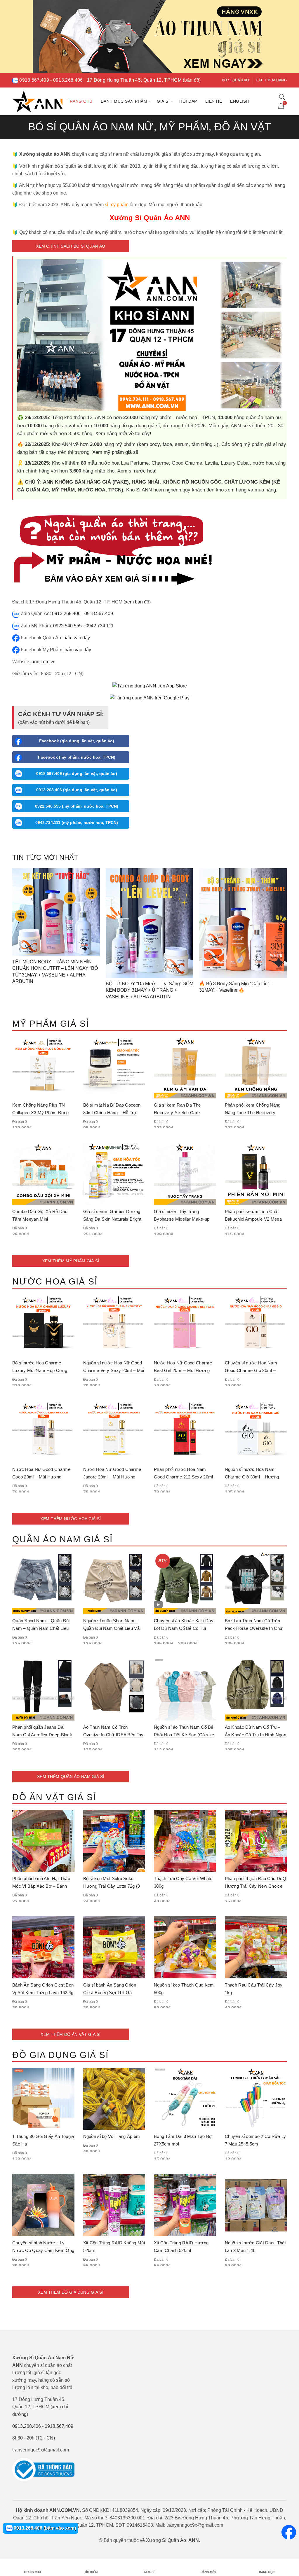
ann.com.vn (44, 662)
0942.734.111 (100, 626)
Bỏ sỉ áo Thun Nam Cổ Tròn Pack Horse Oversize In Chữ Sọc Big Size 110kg (254, 1628)
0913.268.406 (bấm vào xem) (44, 2528)
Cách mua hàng (271, 80)
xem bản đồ (137, 602)
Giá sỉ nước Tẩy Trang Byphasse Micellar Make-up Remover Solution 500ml (182, 1219)
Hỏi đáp (188, 101)
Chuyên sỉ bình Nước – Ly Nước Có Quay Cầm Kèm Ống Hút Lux (43, 2250)
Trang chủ (80, 101)
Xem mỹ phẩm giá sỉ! (115, 452)
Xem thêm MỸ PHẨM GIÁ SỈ (71, 1261)
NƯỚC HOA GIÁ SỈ (55, 1281)
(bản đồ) (192, 80)
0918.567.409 (34, 80)
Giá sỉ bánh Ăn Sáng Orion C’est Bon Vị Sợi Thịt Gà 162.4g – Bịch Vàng (110, 1993)
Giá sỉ (163, 101)
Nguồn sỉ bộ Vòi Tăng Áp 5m (112, 2136)
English (240, 101)
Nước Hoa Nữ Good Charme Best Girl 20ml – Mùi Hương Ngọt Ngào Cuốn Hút (183, 1370)
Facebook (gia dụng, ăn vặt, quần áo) (77, 741)
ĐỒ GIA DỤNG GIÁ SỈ (60, 2055)
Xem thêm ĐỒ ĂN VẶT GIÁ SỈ (71, 2034)
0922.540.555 (67, 626)
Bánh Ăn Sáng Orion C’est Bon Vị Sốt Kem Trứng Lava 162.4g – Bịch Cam (43, 1993)
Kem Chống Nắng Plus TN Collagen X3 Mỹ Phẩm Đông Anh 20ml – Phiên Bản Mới (40, 1113)
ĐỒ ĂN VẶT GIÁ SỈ (54, 1797)
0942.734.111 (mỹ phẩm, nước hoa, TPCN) (77, 822)
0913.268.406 (68, 80)
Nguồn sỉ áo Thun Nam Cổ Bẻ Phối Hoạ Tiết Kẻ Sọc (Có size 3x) (184, 1735)
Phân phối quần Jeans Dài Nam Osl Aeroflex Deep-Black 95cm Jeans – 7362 (42, 1735)
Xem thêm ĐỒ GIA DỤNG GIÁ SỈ (71, 2292)
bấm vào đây (77, 638)
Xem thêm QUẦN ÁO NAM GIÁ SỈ (71, 1777)
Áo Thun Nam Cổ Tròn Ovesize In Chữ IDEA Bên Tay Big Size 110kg (113, 1735)
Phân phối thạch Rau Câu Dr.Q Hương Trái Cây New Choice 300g (255, 1886)
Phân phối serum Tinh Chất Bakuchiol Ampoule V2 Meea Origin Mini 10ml (253, 1219)
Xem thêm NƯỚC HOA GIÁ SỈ (71, 1519)
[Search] (282, 97)
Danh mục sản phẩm (124, 101)
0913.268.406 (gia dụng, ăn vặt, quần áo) (77, 790)
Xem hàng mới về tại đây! (123, 434)
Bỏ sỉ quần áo (235, 80)
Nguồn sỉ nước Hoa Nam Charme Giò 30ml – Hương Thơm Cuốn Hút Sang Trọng (253, 1477)
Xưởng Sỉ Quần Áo (166, 2540)
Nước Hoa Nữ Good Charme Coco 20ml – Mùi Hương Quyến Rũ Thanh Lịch (41, 1477)
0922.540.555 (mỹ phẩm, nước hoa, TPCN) (77, 806)
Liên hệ (214, 101)
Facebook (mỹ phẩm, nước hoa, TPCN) (77, 757)
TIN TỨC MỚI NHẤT (45, 857)
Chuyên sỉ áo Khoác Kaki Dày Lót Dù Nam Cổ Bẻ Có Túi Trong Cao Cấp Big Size (184, 1628)
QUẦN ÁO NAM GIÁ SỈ (62, 1539)
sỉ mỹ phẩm (117, 205)
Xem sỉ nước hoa (136, 471)
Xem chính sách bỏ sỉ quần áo (71, 246)
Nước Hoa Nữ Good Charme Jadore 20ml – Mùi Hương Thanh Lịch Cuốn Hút (112, 1477)
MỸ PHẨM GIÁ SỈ (51, 1024)
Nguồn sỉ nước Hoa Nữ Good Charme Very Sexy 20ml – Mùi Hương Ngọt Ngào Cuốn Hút (114, 1370)
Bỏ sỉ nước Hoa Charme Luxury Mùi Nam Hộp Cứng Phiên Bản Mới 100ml (40, 1370)
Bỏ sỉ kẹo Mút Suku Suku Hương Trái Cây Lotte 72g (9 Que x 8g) (112, 1886)
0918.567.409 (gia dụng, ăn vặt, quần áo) (77, 773)
